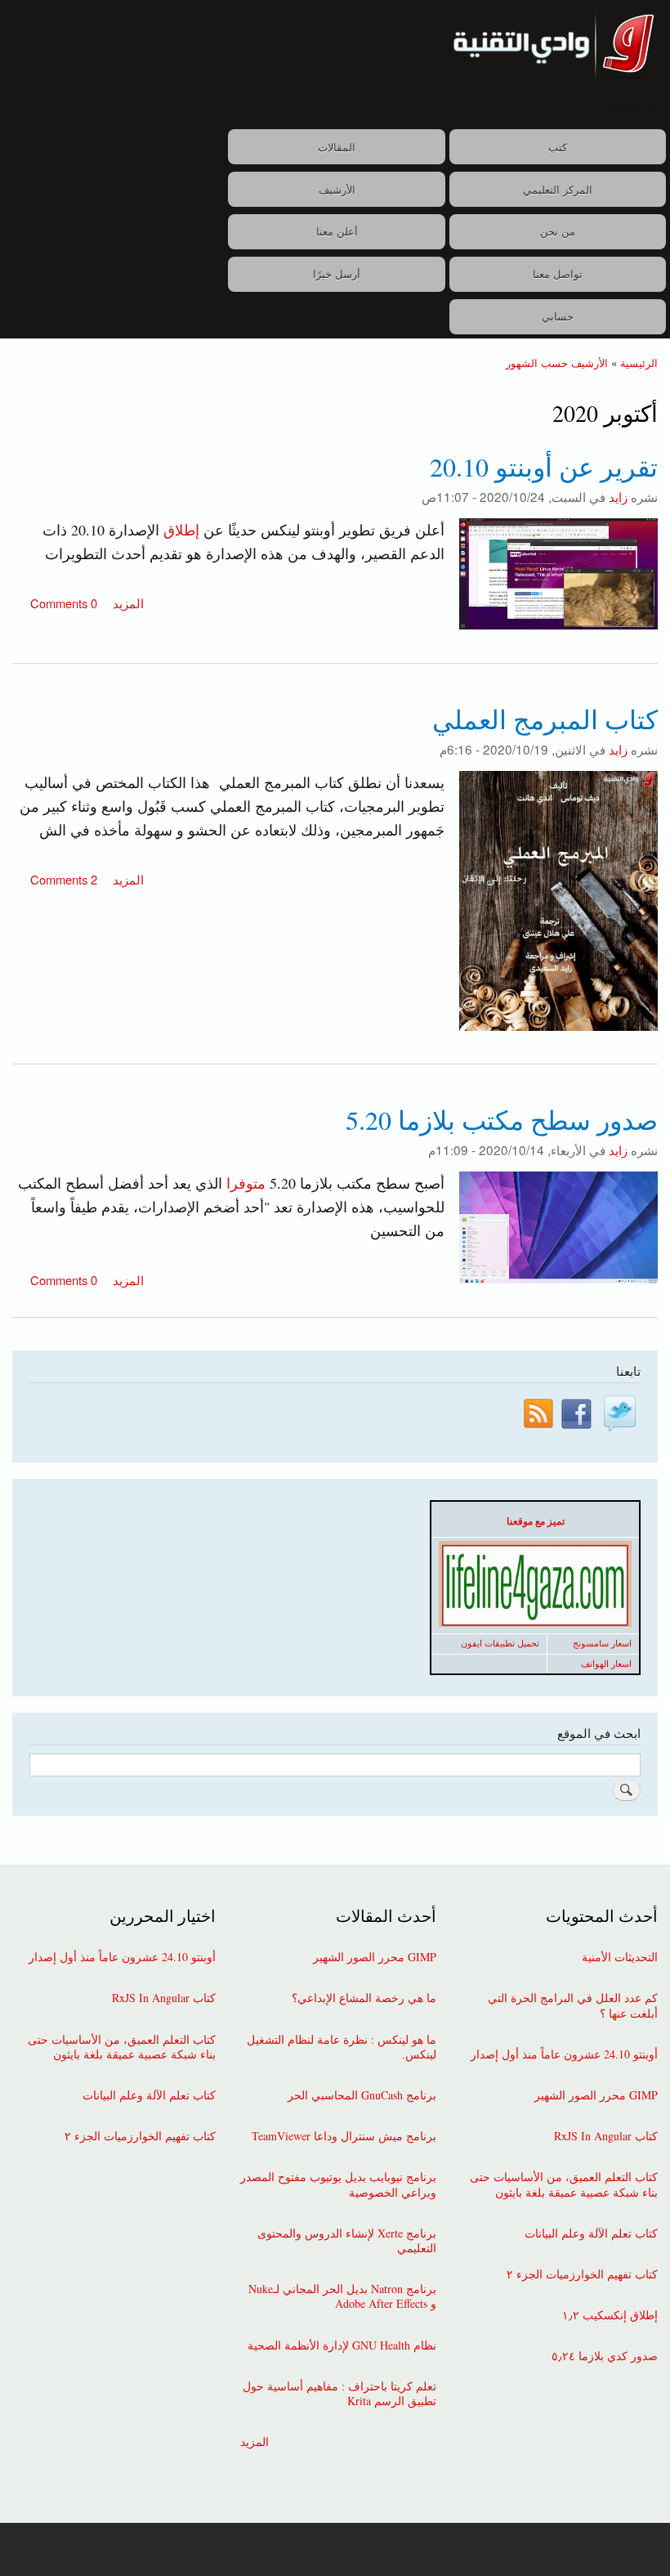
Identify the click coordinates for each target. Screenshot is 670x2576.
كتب (558, 147)
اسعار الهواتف (606, 1664)
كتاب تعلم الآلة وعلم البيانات (591, 2233)
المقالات (337, 147)
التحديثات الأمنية (620, 1957)
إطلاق (181, 530)
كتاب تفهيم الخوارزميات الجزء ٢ (582, 2274)
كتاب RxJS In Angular (606, 2136)
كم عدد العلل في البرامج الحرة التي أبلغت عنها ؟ (573, 2005)
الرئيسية (639, 363)
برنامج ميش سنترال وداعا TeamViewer (344, 2136)
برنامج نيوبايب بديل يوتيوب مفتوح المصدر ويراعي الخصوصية (338, 2184)
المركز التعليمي (558, 189)
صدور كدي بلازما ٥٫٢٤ (605, 2356)
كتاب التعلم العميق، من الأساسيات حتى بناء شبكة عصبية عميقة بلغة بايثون (564, 2184)
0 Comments (64, 603)
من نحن (558, 231)
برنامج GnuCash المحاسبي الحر (362, 2095)
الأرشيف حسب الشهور (557, 363)
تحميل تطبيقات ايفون (500, 1643)
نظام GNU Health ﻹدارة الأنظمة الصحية (342, 2345)
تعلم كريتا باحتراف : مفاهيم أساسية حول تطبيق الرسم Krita (339, 2394)
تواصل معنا (558, 273)
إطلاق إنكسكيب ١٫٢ (610, 2315)
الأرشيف (337, 189)
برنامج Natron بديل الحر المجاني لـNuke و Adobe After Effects (342, 2296)
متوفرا (246, 1183)
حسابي (558, 316)
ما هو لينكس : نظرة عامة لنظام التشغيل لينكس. (342, 2047)
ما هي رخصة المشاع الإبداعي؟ (364, 1998)
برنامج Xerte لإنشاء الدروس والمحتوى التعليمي (347, 2241)
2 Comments (64, 879)
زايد (618, 496)
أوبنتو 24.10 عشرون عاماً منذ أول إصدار (564, 2054)
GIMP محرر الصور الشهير (596, 2095)
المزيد (127, 603)
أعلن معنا (337, 231)
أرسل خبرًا (337, 273)
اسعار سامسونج (602, 1643)
